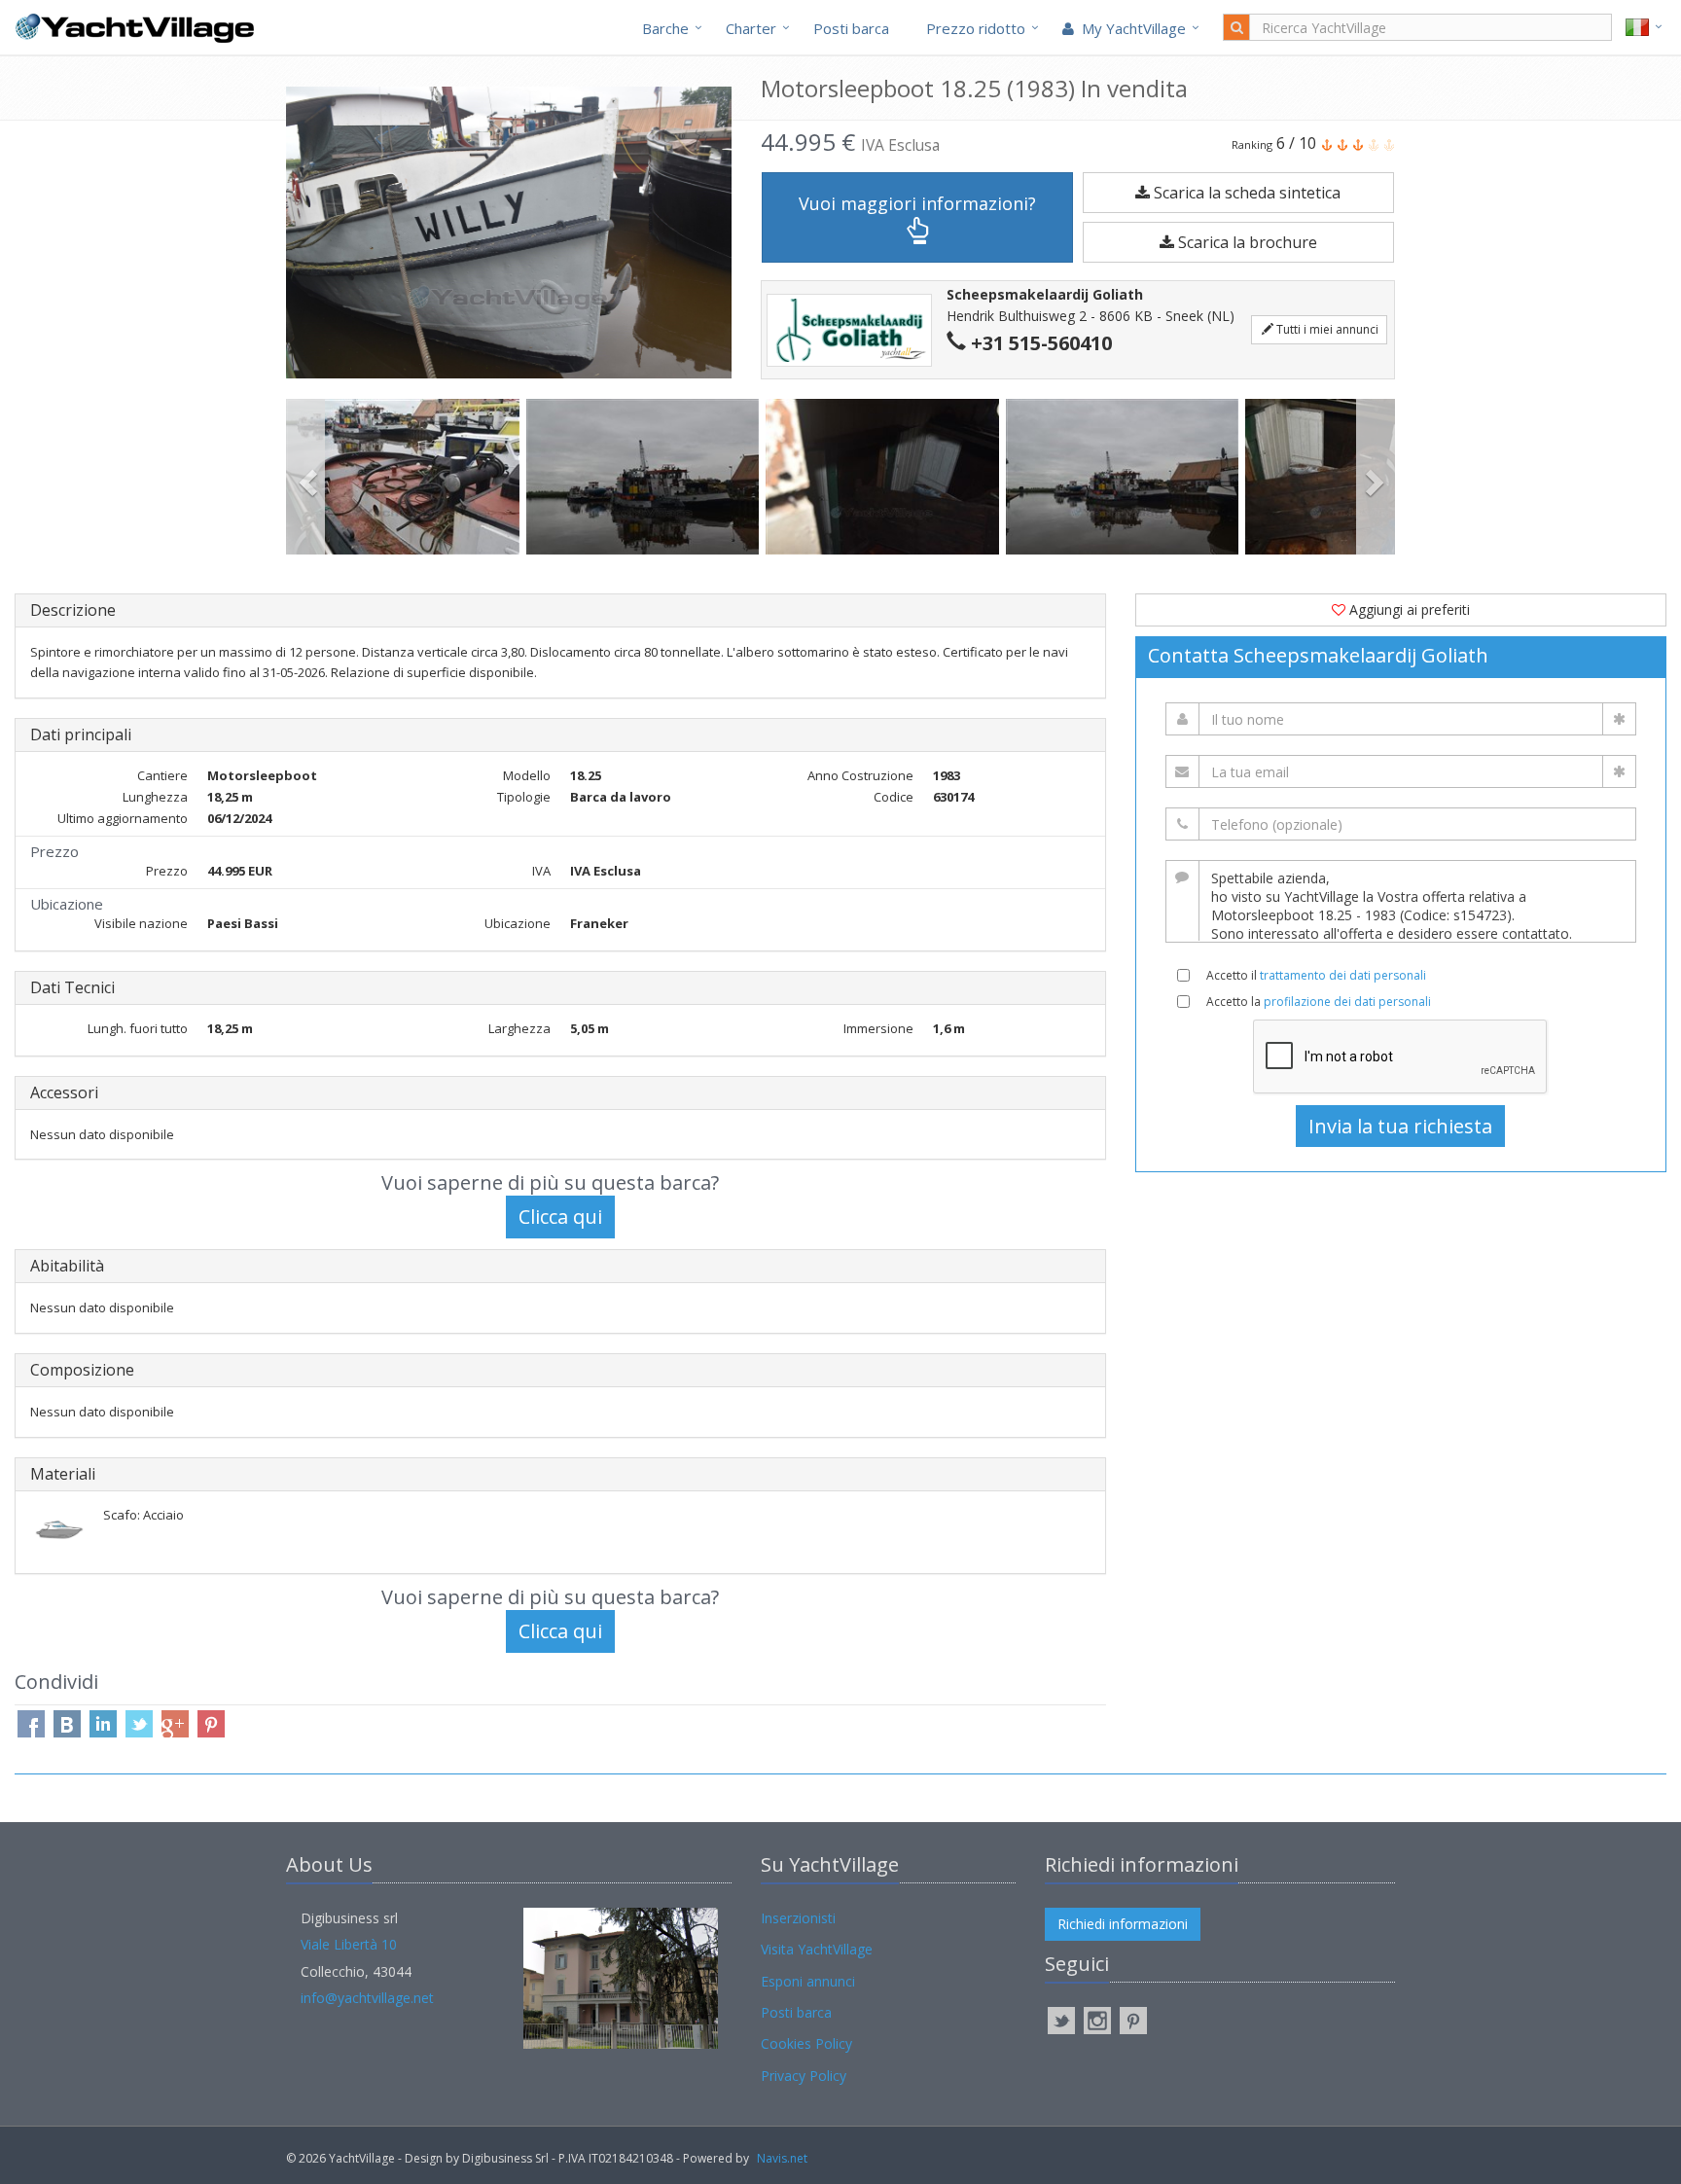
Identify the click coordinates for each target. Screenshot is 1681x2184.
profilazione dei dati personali (1347, 1002)
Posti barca (851, 28)
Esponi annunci (808, 1981)
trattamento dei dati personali (1343, 975)
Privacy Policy (804, 2076)
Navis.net (782, 2158)
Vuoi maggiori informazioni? (917, 203)
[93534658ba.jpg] (406, 477)
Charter (751, 28)
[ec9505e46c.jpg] (646, 477)
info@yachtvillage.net (367, 1998)
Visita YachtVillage (817, 1949)
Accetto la (1319, 1002)
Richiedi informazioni (1123, 1924)
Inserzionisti (798, 1918)
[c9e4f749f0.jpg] (886, 477)
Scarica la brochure (1246, 242)
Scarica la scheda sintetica (1245, 193)
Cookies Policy (806, 2043)
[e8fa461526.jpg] (1126, 477)
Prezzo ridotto (976, 28)
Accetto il (1316, 975)
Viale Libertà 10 (349, 1944)
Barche (665, 28)
